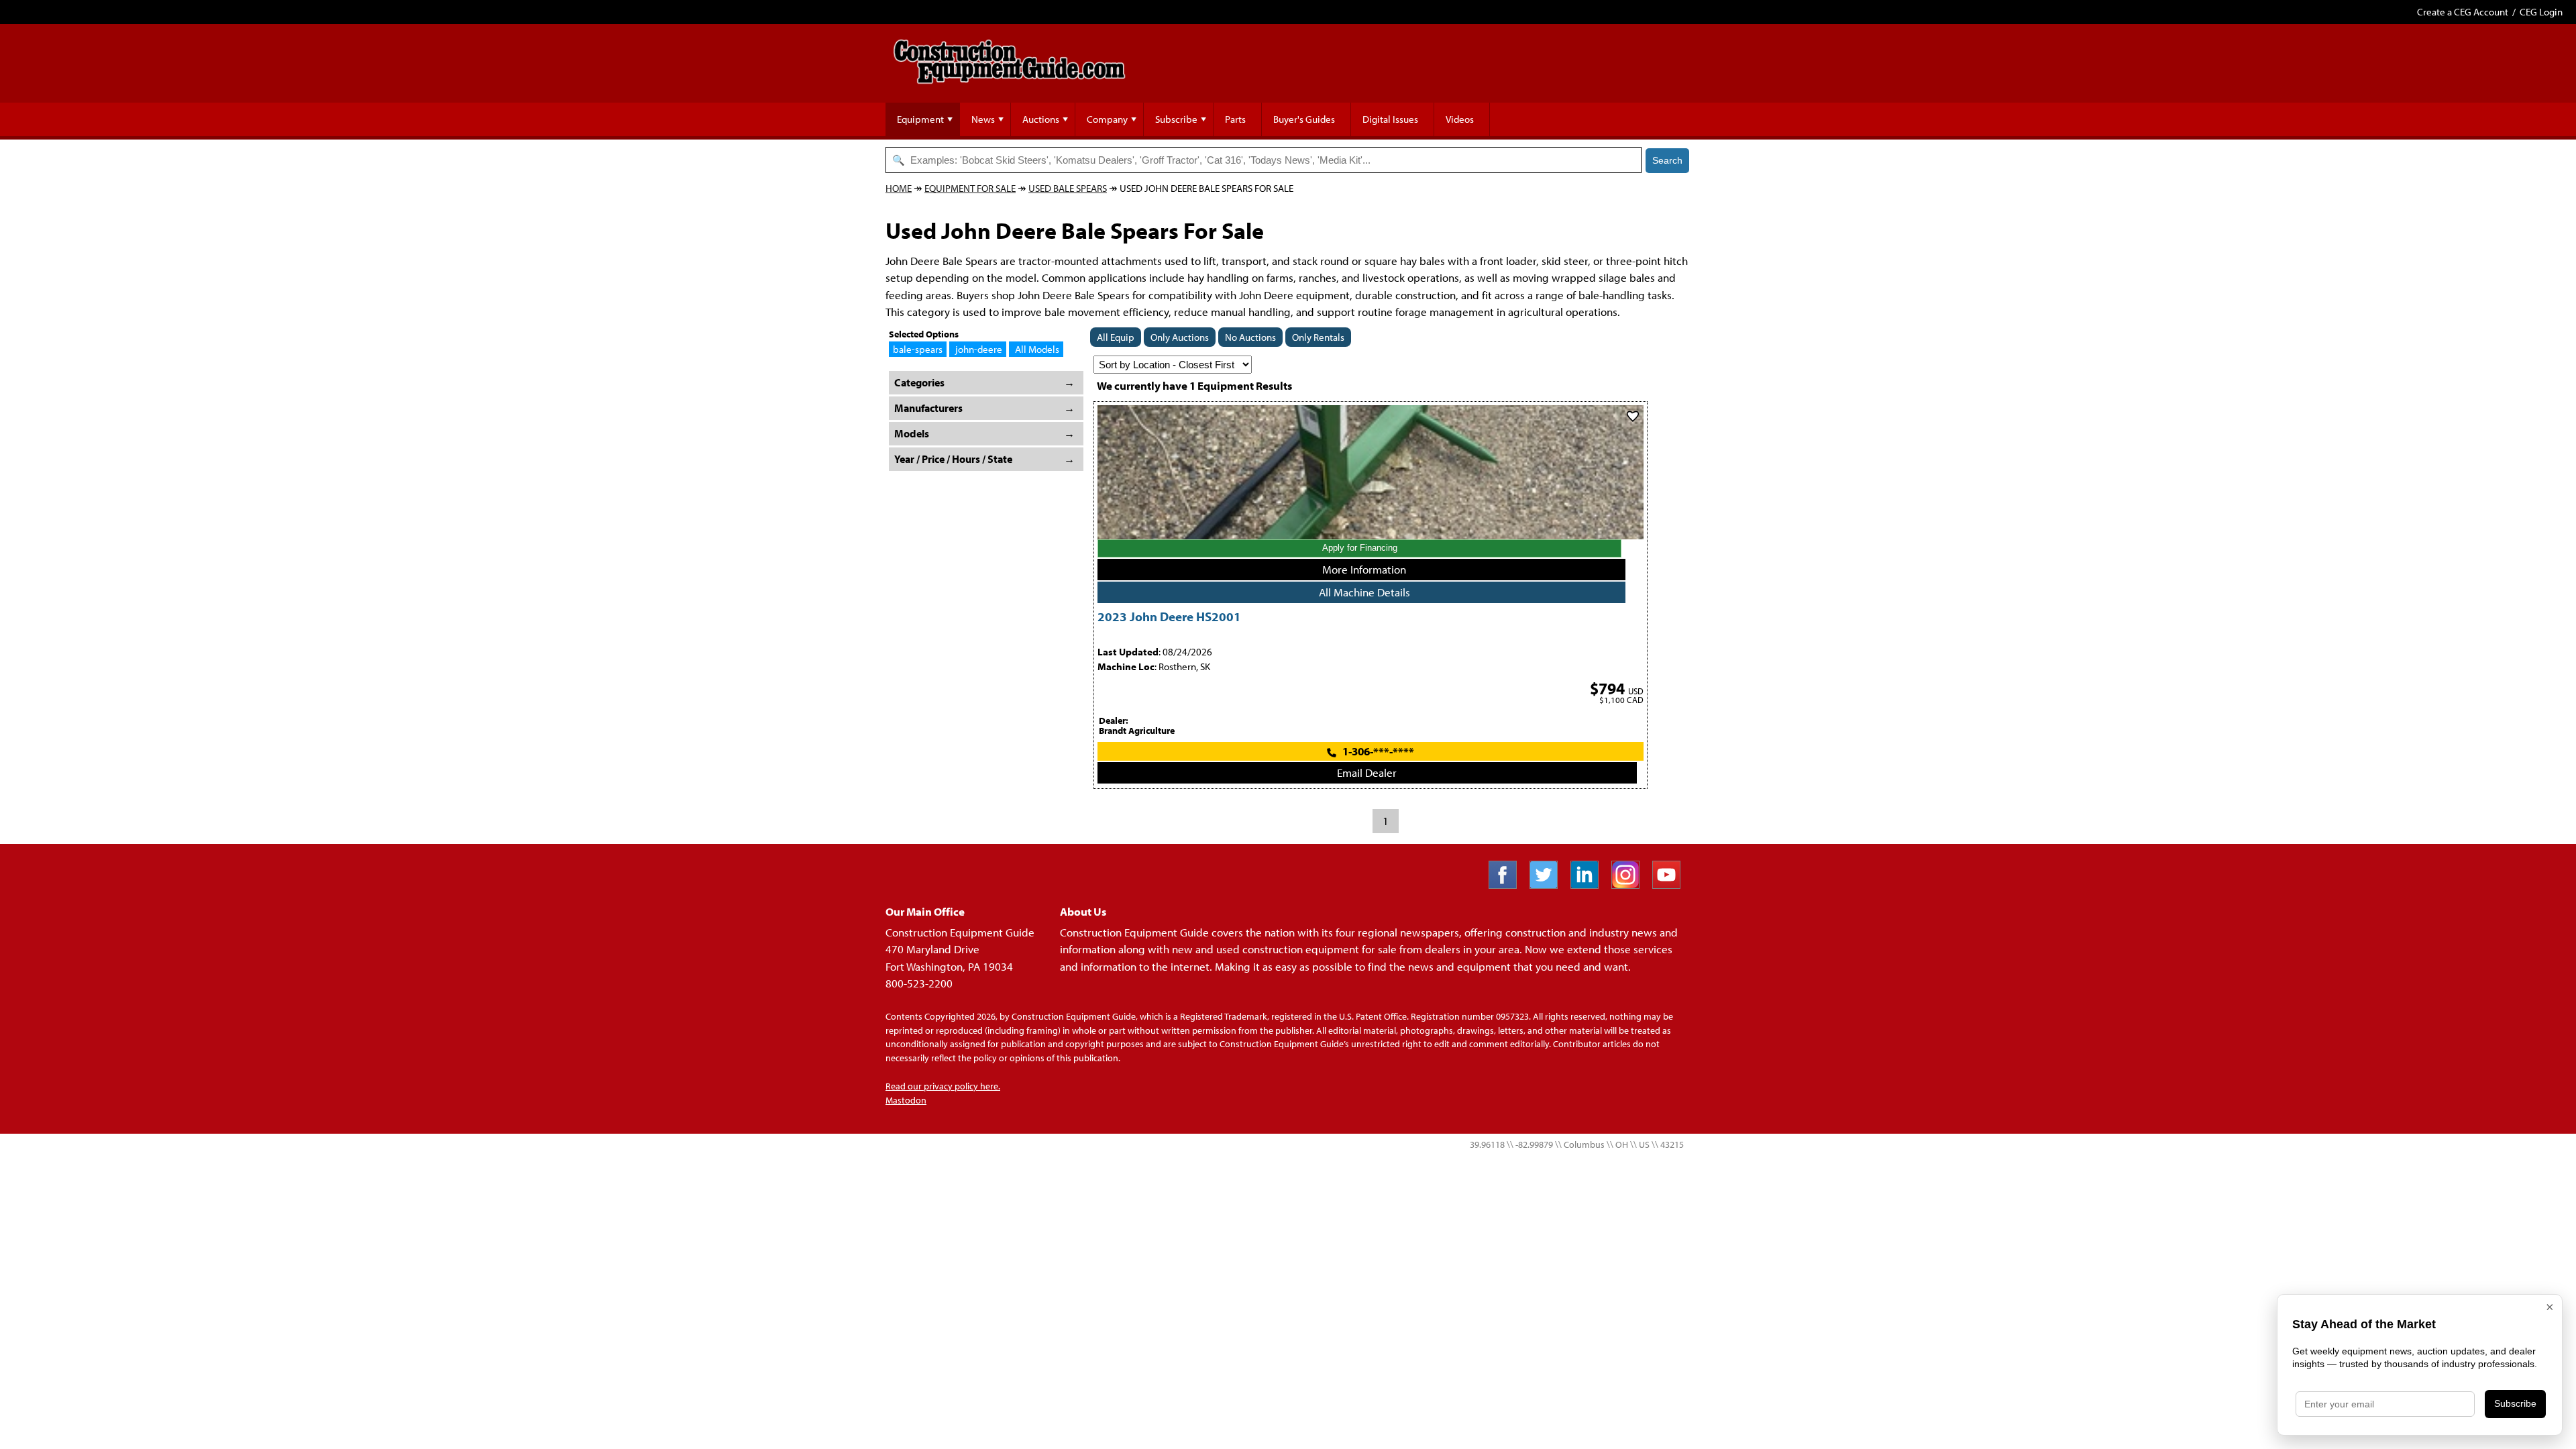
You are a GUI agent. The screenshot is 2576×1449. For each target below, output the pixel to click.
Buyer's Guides (1304, 119)
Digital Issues (1390, 119)
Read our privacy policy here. (943, 1086)
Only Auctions (1180, 337)
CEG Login (2541, 12)
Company (1107, 119)
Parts (1235, 119)
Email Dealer (1367, 772)
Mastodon (906, 1100)
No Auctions (1250, 337)
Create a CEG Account (2463, 12)
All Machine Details (1364, 592)
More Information (1364, 569)
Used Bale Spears (1068, 188)
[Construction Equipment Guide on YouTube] (1671, 884)
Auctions (1041, 119)
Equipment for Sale (970, 188)
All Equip (1116, 337)
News (983, 119)
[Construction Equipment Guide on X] (1549, 884)
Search (1667, 160)
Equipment (920, 119)
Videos (1460, 119)
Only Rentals (1318, 337)
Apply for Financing (1360, 548)
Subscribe (1176, 119)
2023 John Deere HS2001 (1169, 616)
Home (899, 188)
